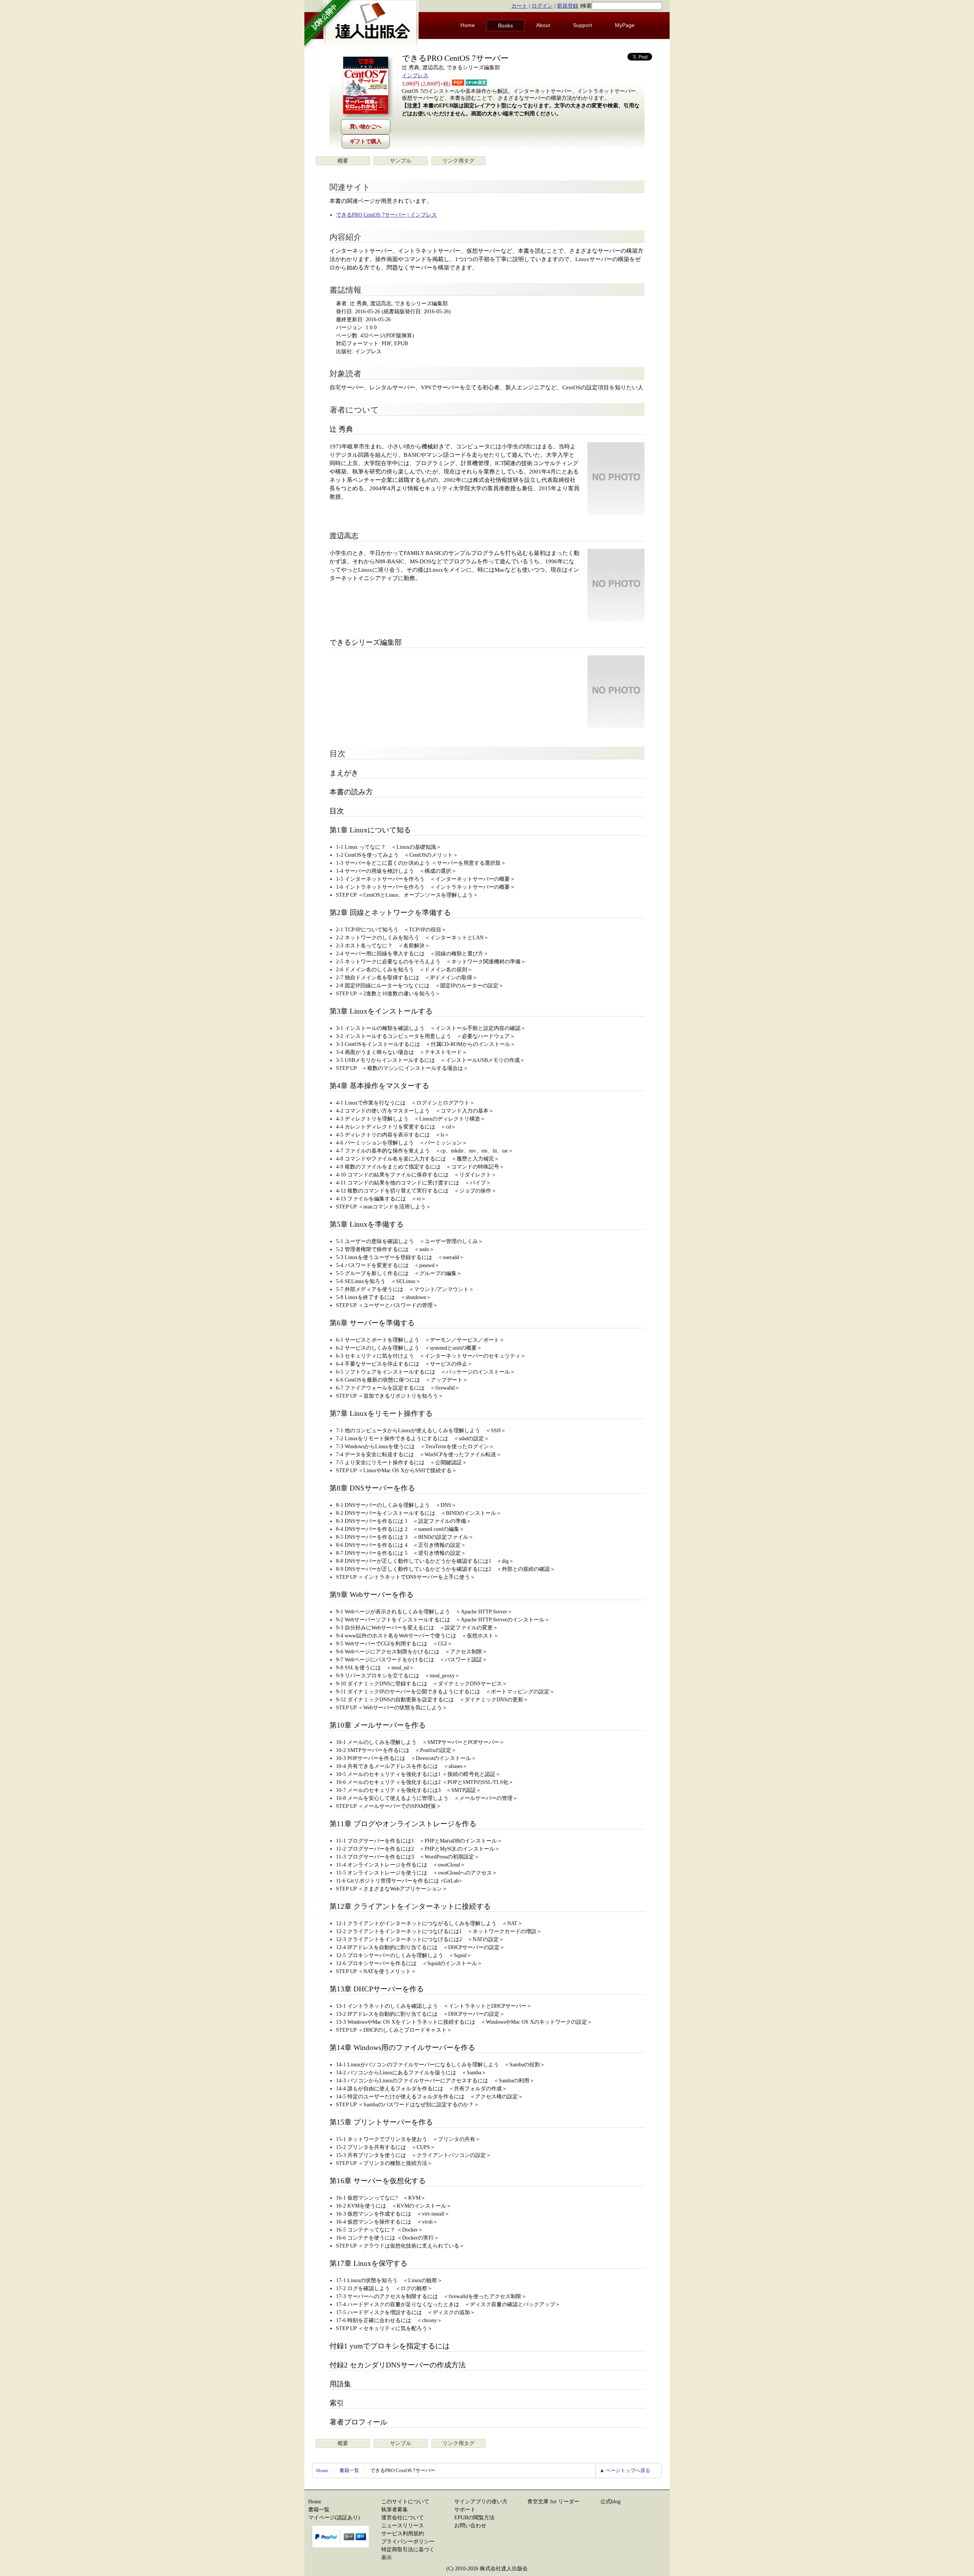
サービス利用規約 (403, 2534)
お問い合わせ (470, 2526)
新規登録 (568, 6)
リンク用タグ (458, 161)
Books (505, 26)
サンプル (401, 161)
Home (468, 25)
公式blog (610, 2502)
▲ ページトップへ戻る (625, 2470)
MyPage (625, 25)
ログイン (542, 6)
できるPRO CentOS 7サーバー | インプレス (386, 215)
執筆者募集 (395, 2510)
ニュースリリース (403, 2526)
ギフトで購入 (366, 141)
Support (582, 25)
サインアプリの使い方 (481, 2502)
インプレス (415, 76)
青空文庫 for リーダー (553, 2502)
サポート (465, 2510)
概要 (343, 161)
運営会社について (403, 2518)
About (543, 25)
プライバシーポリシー (408, 2542)
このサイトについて (405, 2502)
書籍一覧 (349, 2470)
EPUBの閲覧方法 (474, 2518)
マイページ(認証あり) (334, 2518)
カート (519, 6)
